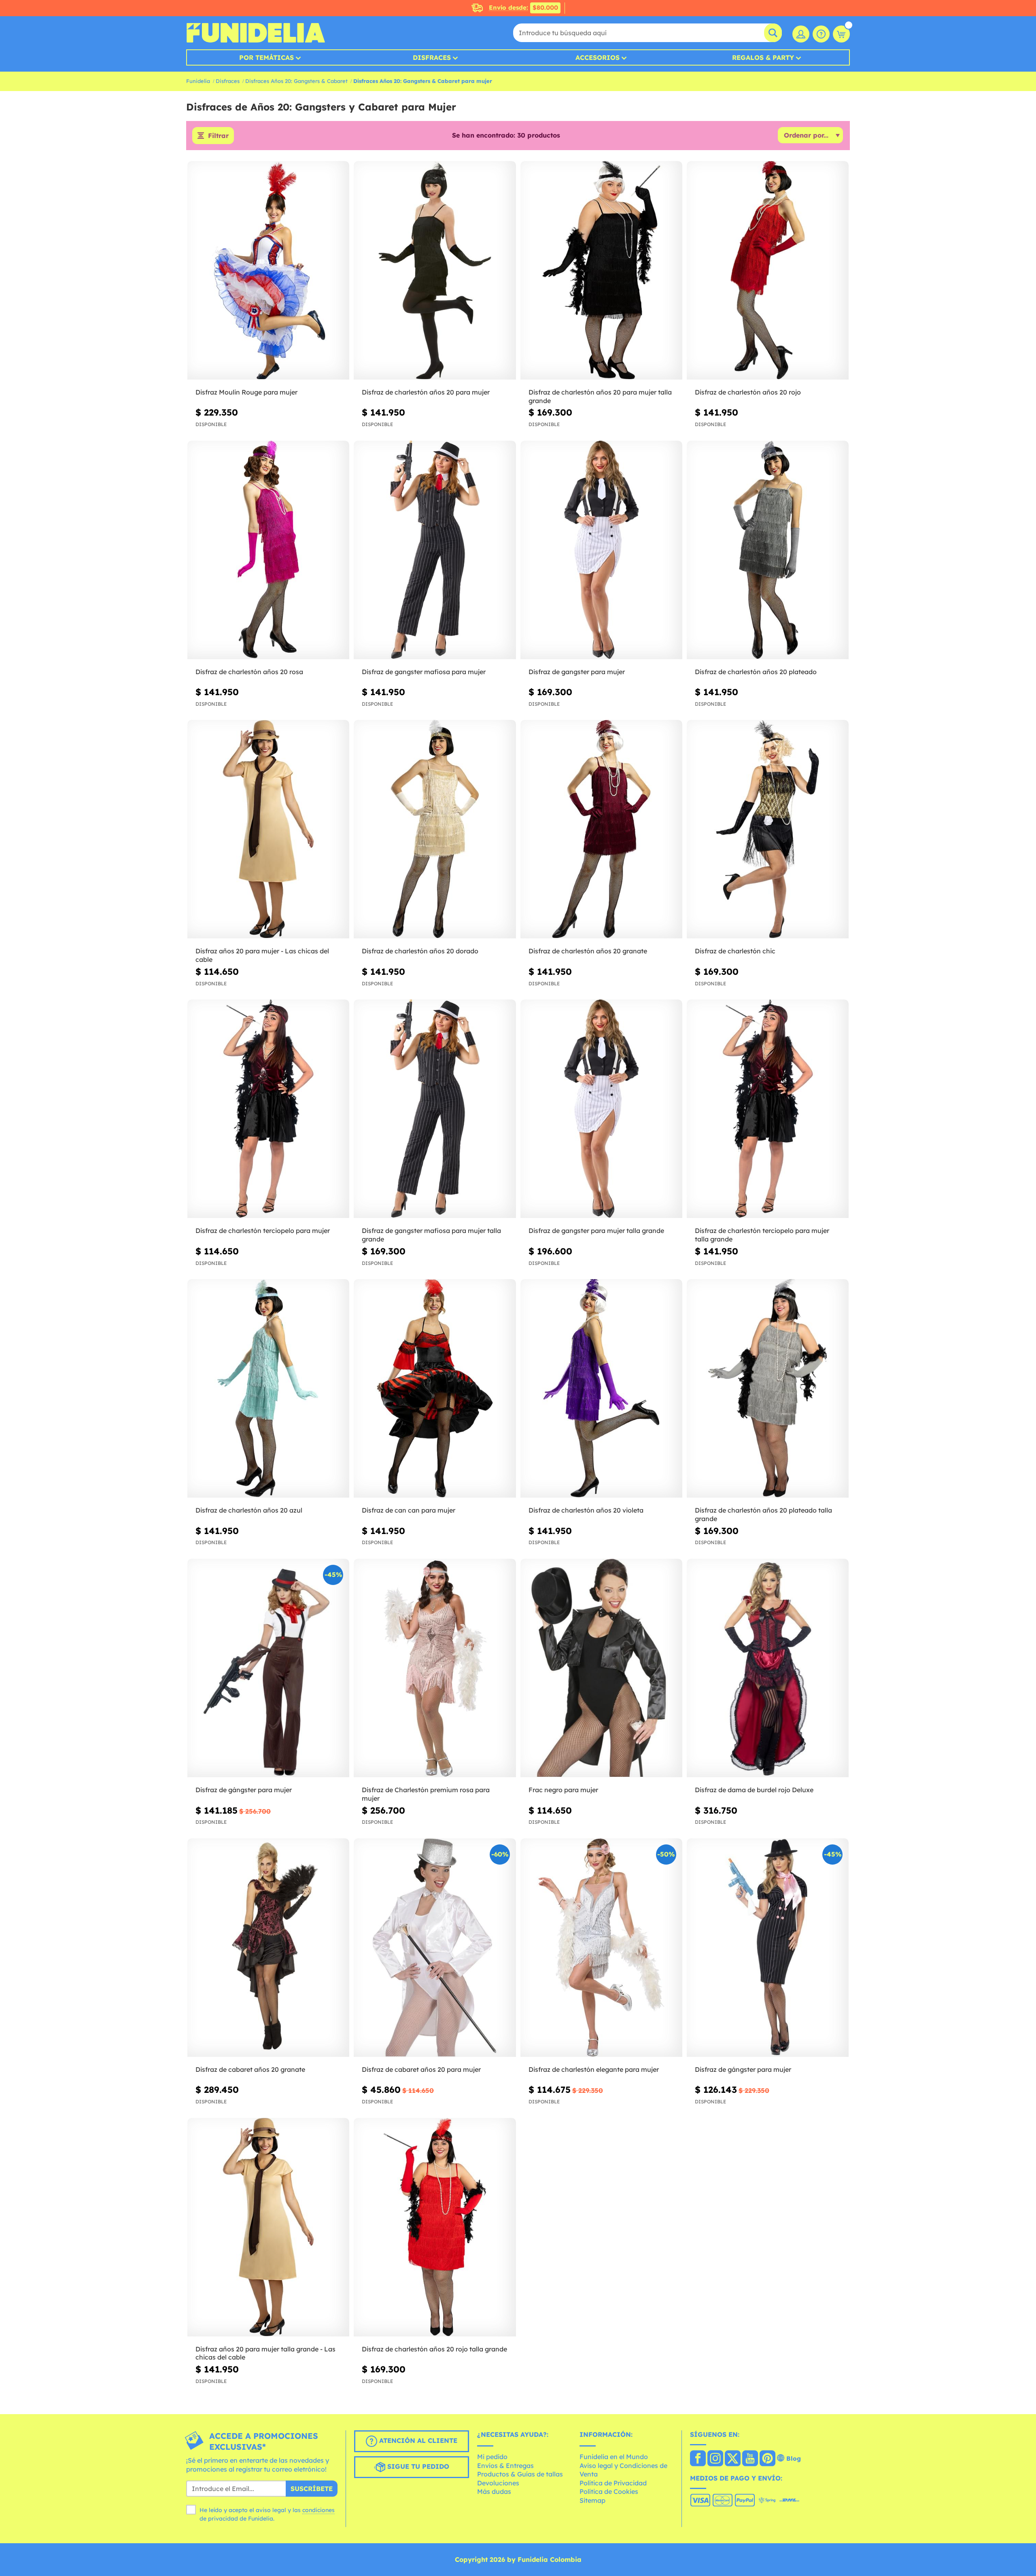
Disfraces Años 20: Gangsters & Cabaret (296, 81)
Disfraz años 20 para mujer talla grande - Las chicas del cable (265, 2353)
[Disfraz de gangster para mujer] (601, 550)
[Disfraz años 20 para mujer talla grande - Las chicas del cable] (268, 2227)
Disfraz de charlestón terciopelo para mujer (263, 1231)
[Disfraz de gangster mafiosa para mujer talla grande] (435, 1109)
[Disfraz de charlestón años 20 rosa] (268, 550)
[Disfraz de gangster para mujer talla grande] (601, 1109)
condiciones (318, 2510)
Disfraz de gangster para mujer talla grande (596, 1231)
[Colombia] (698, 2459)
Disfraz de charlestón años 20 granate (588, 951)
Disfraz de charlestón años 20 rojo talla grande (434, 2349)
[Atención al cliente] (821, 34)
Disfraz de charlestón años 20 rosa (249, 672)
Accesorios (598, 57)
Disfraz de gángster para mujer (244, 1790)
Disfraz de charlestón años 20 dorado (420, 951)
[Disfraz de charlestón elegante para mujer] (601, 1948)
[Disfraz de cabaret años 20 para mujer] (435, 1948)
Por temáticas (266, 57)
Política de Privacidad (613, 2483)
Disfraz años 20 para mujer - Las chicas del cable (262, 955)
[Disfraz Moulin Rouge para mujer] (268, 271)
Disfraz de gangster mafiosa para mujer (424, 672)
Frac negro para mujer (563, 1790)
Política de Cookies (609, 2491)
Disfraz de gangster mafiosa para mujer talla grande (431, 1235)
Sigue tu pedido (417, 2467)
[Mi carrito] (841, 34)
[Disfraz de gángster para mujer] (268, 1668)
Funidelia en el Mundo (614, 2457)
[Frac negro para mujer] (601, 1668)
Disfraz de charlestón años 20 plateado (756, 672)
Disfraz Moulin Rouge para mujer (246, 392)
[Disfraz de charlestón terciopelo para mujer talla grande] (768, 1109)
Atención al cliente (417, 2441)
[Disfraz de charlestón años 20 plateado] (768, 550)
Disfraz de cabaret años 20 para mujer (421, 2069)
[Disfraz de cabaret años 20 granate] (268, 1948)
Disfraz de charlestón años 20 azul (249, 1510)
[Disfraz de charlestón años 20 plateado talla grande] (768, 1389)
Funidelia (198, 81)
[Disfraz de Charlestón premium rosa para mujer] (435, 1668)
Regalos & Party (763, 57)
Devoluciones (498, 2483)
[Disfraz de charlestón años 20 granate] (601, 829)
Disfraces (432, 57)
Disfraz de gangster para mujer (577, 672)
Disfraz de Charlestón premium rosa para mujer (426, 1794)
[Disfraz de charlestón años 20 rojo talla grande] (435, 2227)
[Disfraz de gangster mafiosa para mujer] (435, 550)
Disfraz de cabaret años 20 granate (250, 2069)
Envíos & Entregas (505, 2466)
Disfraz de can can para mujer (409, 1510)
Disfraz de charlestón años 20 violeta (586, 1510)
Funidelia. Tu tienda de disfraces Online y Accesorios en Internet (256, 33)
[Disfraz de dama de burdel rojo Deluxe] (768, 1668)
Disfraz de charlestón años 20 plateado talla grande (763, 1514)
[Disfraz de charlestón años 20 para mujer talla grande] (601, 271)
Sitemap (592, 2500)
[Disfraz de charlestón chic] (768, 829)
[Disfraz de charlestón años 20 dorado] (435, 829)
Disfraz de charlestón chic (735, 951)
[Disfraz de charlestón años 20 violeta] (601, 1389)
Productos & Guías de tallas (520, 2474)
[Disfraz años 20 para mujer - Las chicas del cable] (268, 829)
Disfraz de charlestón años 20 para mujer (426, 392)
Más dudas (494, 2491)
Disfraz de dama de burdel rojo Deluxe (754, 1790)
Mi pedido (492, 2457)
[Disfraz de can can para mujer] (435, 1389)
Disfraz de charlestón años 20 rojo (748, 392)
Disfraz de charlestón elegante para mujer (594, 2069)
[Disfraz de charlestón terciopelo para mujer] (268, 1109)
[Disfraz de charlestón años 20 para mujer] (435, 271)
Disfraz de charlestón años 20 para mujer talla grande (600, 396)
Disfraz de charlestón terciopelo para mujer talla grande (762, 1235)
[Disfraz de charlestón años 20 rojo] (768, 271)
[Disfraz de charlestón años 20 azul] (268, 1389)
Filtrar (218, 136)
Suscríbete (312, 2489)
